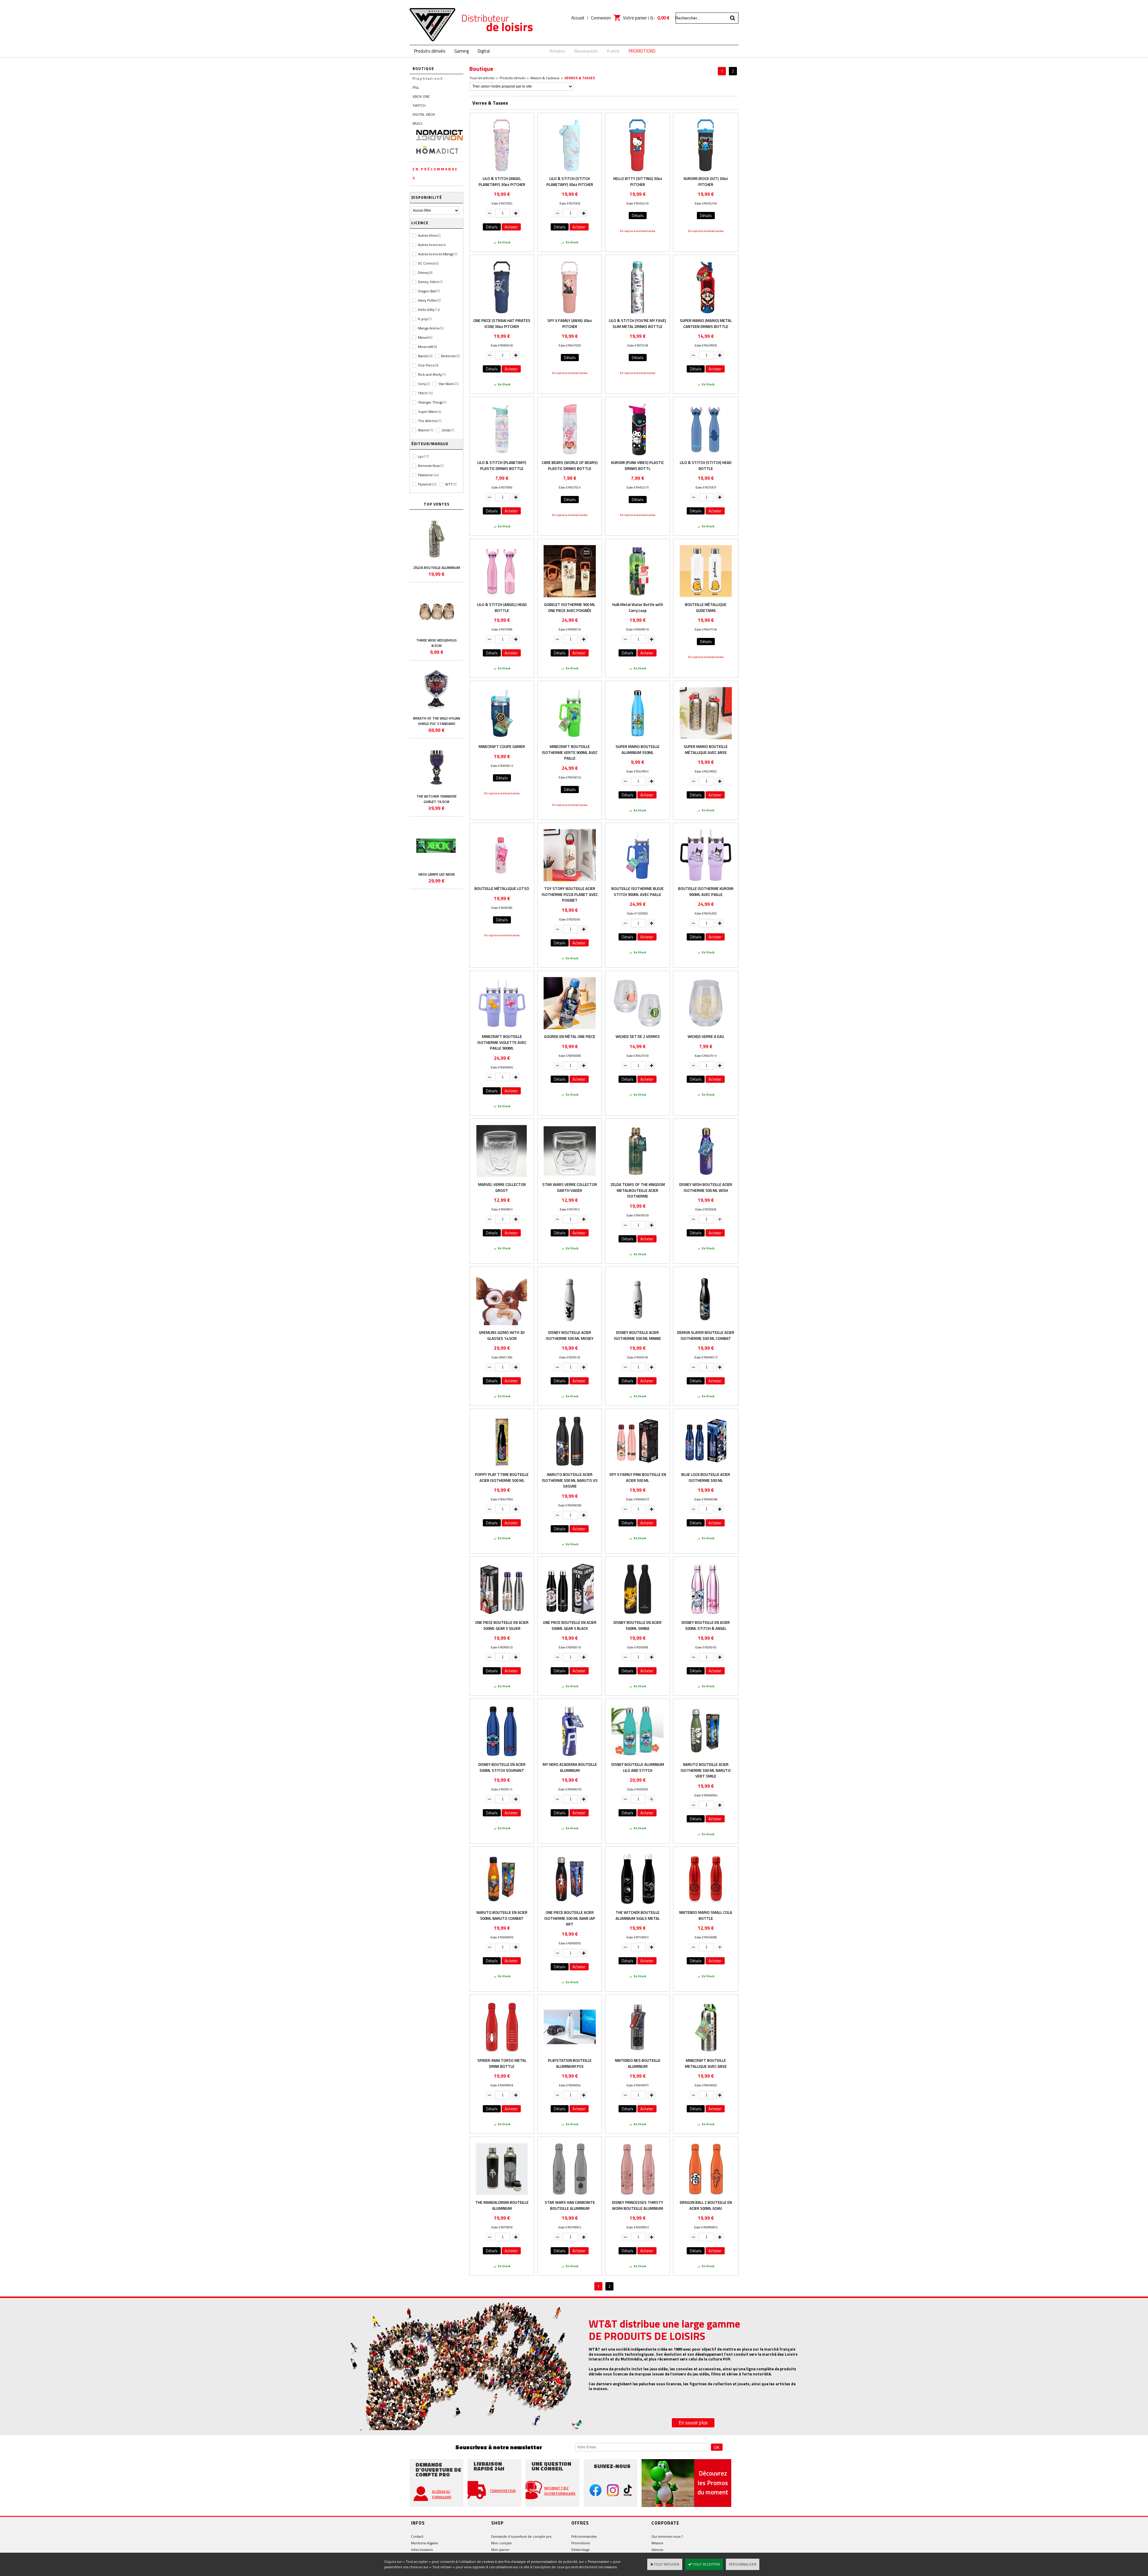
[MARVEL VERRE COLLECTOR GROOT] (502, 1179)
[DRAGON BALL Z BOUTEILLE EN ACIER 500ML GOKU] (706, 2197)
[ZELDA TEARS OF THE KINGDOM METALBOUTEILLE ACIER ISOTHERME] (638, 1179)
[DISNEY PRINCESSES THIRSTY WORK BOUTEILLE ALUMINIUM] (638, 2197)
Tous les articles (482, 78)
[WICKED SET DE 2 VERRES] (638, 1031)
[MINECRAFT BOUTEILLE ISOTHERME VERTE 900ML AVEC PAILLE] (570, 741)
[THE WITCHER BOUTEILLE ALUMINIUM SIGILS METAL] (638, 1907)
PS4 (416, 87)
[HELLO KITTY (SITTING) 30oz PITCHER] (638, 173)
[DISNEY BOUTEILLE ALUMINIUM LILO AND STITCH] (638, 1759)
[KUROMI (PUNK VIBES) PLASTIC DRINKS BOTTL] (638, 457)
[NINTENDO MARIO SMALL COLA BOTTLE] (706, 1907)
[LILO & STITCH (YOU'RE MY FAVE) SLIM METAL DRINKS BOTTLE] (638, 315)
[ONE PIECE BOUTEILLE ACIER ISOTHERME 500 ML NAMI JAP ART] (570, 1907)
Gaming (462, 51)
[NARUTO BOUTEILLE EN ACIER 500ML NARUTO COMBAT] (502, 1907)
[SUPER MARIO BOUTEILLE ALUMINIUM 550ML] (638, 741)
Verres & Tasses (580, 78)
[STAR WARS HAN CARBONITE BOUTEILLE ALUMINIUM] (570, 2197)
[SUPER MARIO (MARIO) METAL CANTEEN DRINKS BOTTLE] (706, 315)
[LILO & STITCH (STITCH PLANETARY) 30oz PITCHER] (570, 173)
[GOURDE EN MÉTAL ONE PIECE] (570, 1031)
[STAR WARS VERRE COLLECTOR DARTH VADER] (570, 1179)
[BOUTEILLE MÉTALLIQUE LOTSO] (502, 883)
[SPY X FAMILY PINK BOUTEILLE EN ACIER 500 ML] (638, 1469)
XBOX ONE (421, 96)
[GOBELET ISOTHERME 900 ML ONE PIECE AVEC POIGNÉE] (570, 599)
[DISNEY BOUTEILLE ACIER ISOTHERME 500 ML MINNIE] (638, 1327)
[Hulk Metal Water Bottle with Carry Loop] (638, 599)
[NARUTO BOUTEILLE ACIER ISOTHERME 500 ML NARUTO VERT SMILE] (706, 1759)
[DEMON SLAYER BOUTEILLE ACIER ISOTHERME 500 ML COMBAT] (706, 1327)
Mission (657, 2543)
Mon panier (500, 2550)
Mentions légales (425, 2543)
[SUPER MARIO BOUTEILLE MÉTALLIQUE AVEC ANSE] (706, 741)
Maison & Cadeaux (545, 78)
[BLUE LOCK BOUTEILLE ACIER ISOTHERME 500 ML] (706, 1469)
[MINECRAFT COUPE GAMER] (502, 741)
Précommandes (584, 2536)
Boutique (423, 68)
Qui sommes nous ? (667, 2536)
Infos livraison (422, 2550)
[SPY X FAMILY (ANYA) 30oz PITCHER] (570, 315)
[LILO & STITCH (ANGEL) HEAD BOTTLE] (502, 599)
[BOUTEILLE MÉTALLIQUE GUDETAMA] (706, 599)
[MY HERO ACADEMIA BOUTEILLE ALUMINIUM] (570, 1759)
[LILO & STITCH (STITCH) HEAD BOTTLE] (706, 457)
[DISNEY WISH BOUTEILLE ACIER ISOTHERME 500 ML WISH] (706, 1179)
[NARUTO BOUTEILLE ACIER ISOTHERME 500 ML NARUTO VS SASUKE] (570, 1469)
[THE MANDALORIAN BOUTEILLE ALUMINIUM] (502, 2197)
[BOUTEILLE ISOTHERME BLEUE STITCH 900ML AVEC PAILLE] (638, 883)
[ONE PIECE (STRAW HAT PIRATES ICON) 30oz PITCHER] (502, 315)
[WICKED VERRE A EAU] (706, 1031)
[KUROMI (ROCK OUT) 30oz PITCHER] (706, 173)
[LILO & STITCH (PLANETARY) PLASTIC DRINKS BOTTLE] (502, 457)
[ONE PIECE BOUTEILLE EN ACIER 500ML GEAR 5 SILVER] (502, 1617)
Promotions (581, 2543)
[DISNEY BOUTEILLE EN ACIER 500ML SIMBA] (638, 1617)
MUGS (417, 123)
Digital (484, 51)
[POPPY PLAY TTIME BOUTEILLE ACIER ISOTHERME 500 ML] (502, 1469)
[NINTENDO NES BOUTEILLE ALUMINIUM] (638, 2055)
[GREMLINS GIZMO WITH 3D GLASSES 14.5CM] (502, 1327)
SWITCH (419, 105)
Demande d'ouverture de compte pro (521, 2536)
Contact (417, 2536)
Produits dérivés (430, 51)
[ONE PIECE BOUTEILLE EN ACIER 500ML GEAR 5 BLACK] (570, 1617)
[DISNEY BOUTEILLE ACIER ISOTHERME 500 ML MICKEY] (570, 1327)
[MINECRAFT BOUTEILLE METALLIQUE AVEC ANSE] (706, 2055)
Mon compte (502, 2543)
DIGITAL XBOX (424, 114)
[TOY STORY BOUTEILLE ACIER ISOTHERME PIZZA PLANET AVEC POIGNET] (570, 883)
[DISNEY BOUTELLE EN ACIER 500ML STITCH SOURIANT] (502, 1759)
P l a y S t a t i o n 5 (428, 78)
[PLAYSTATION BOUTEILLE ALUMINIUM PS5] (570, 2055)
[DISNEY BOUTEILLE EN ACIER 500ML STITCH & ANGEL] (706, 1617)
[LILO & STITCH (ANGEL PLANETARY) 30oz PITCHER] (502, 173)
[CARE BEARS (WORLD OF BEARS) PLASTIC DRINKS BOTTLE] (570, 457)
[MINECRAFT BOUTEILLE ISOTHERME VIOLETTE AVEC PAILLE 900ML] (502, 1031)
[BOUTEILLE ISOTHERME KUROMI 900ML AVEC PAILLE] (706, 883)
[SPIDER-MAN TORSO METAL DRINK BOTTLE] (502, 2055)
